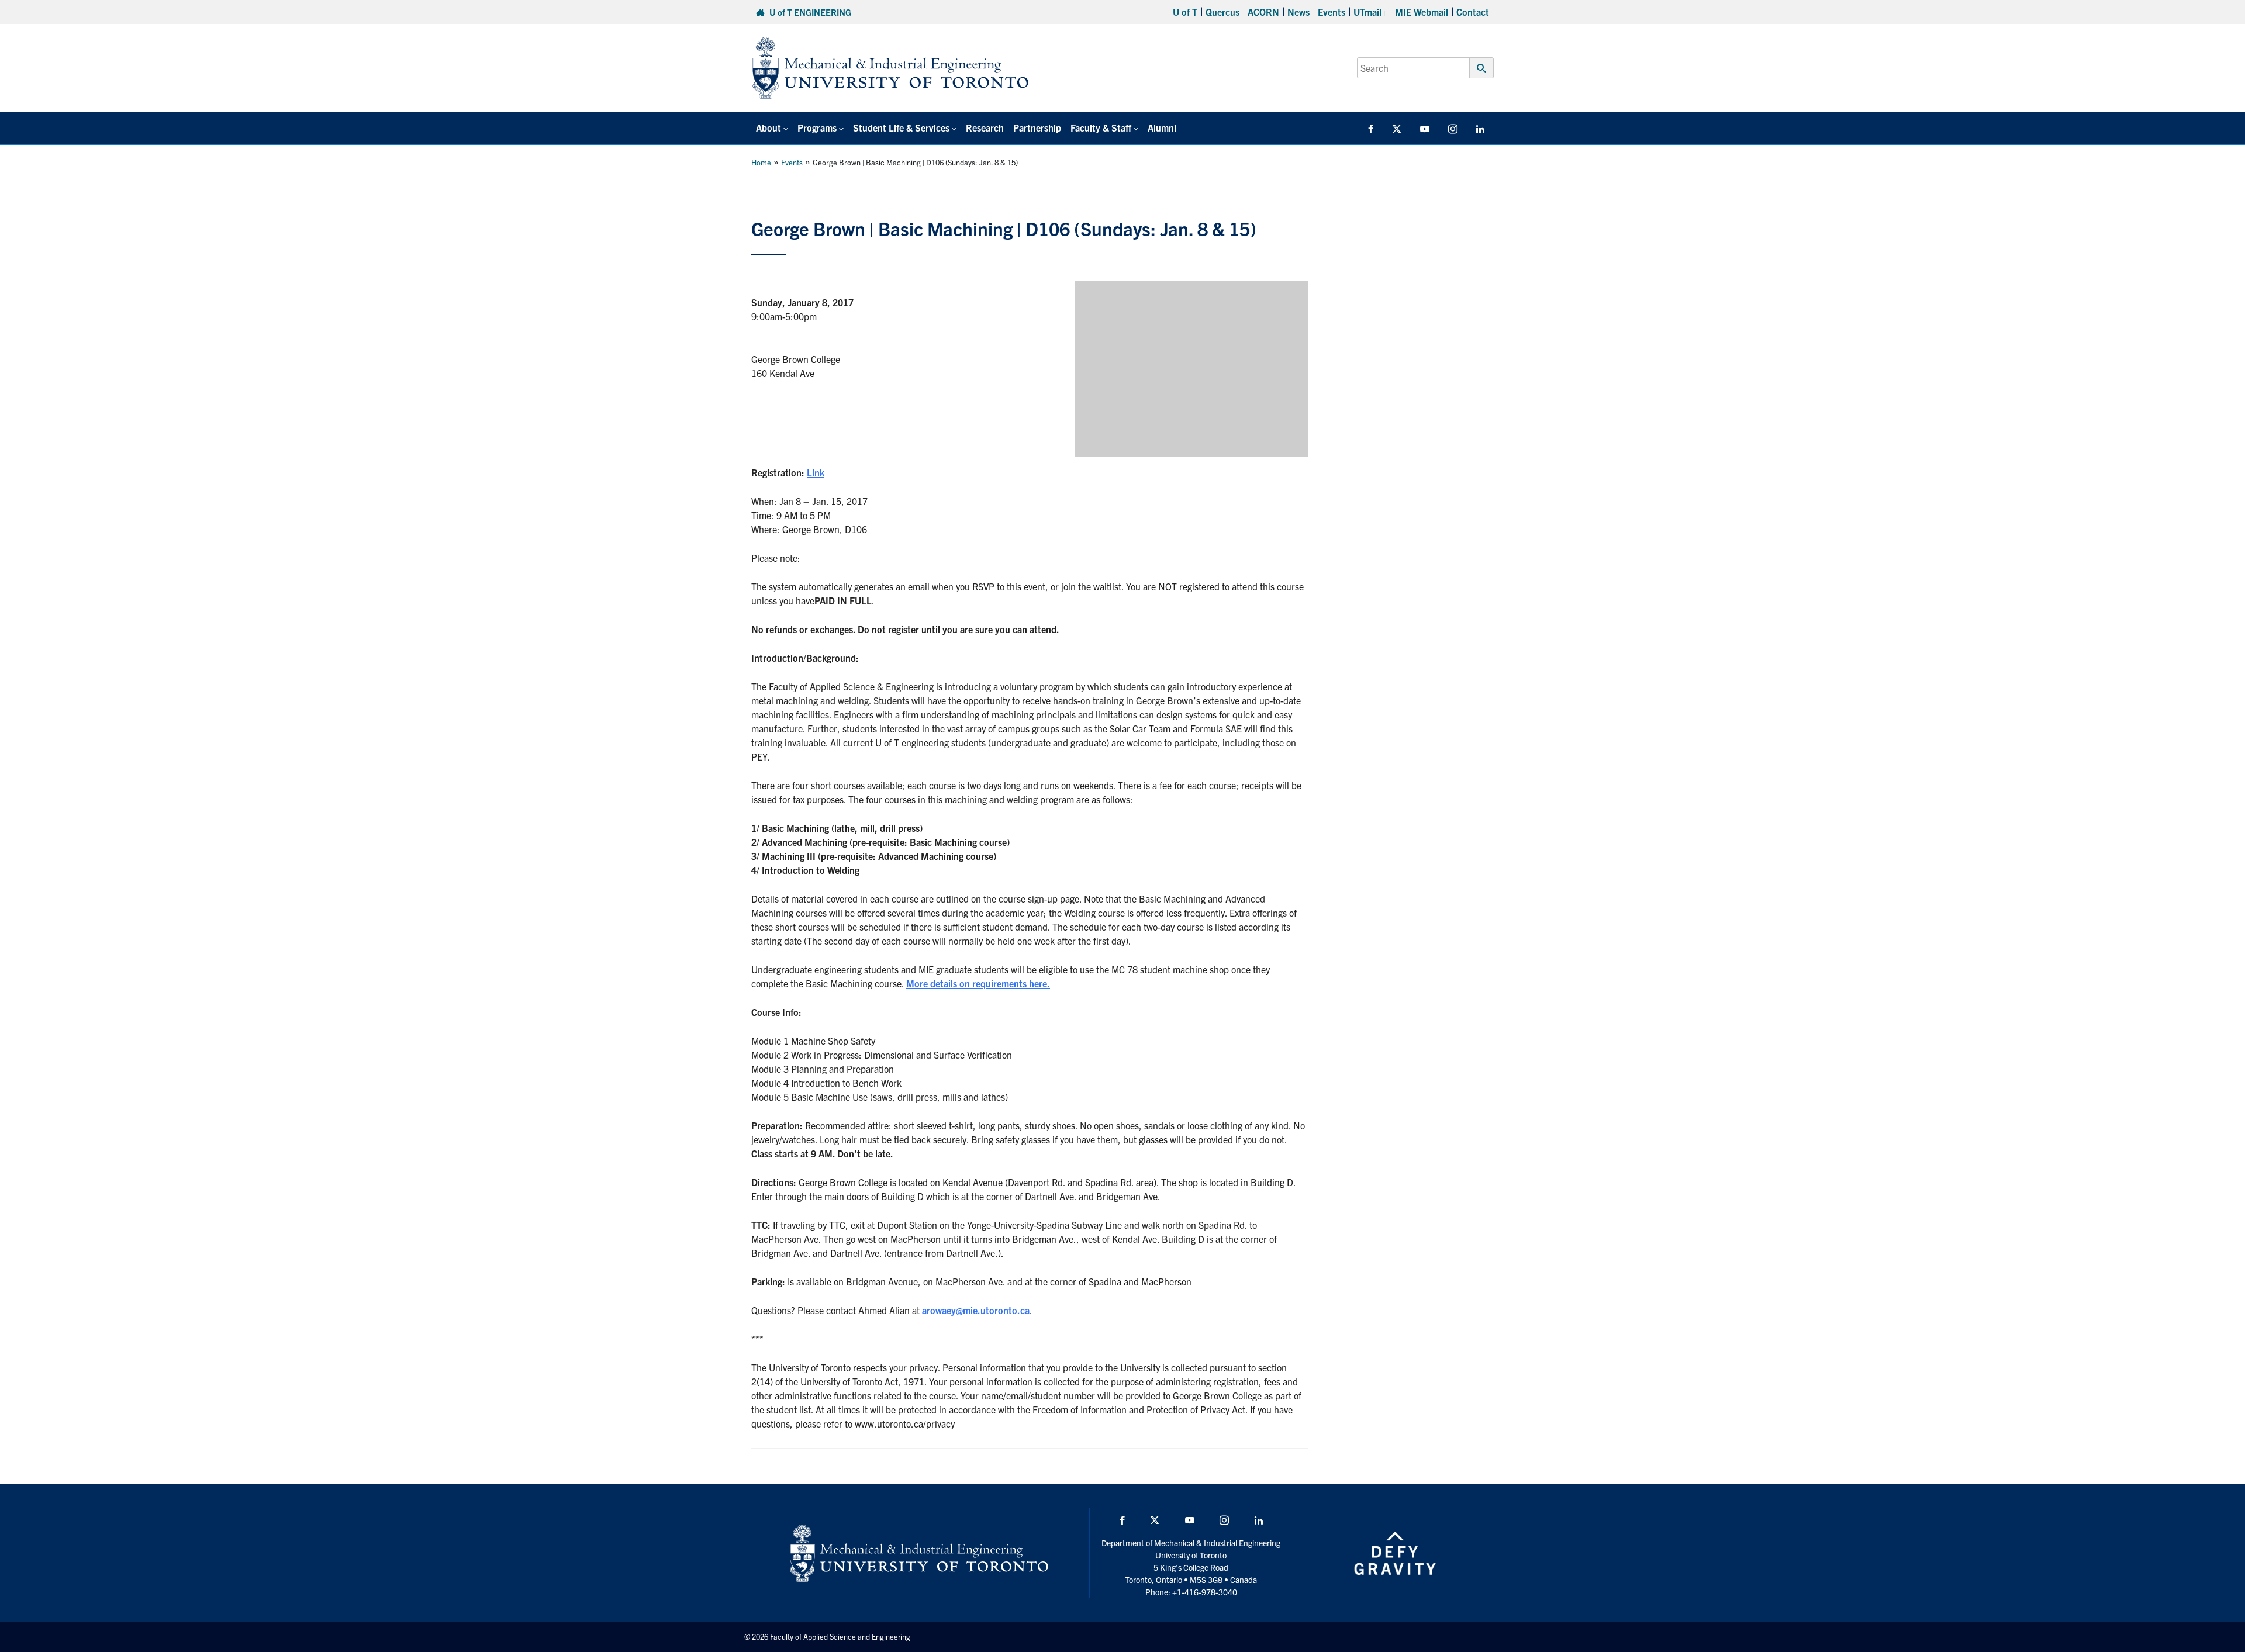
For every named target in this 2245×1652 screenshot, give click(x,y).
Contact (1473, 12)
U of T (1185, 12)
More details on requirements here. (978, 983)
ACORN (1263, 12)
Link (816, 472)
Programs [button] (817, 127)
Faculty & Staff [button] (1101, 127)
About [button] (769, 127)
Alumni (1162, 127)
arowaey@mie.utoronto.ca (976, 1310)
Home (761, 162)
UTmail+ (1370, 12)
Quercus (1222, 12)
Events (1332, 12)
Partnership (1037, 127)
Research (985, 127)
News (1298, 12)
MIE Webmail (1422, 12)
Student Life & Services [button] (901, 127)
